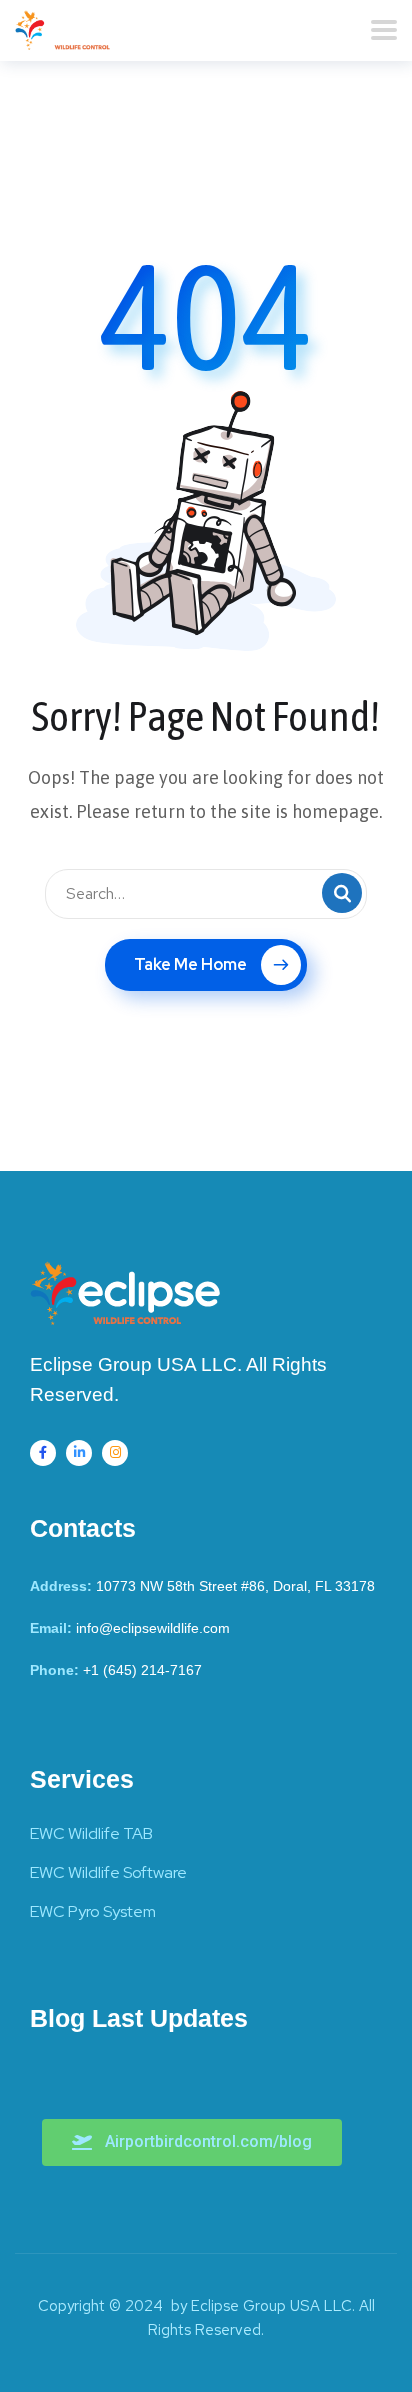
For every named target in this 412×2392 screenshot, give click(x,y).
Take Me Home (190, 964)
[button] (192, 2142)
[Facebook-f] (43, 1453)
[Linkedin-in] (79, 1453)
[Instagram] (115, 1453)
